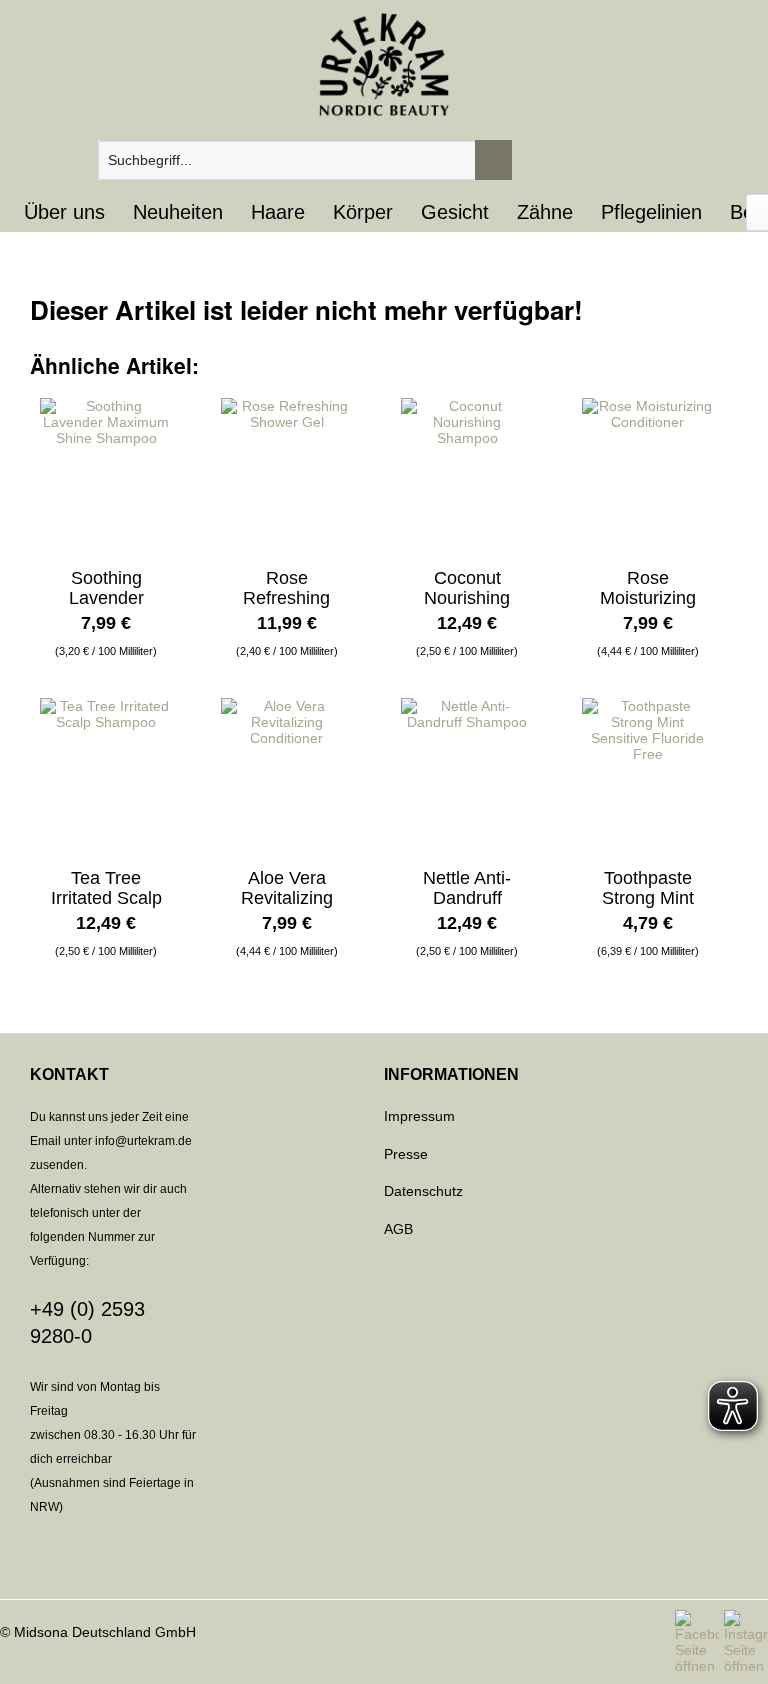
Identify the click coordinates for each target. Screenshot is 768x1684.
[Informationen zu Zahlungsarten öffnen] (384, 1559)
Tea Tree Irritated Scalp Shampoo (106, 888)
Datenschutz (423, 1191)
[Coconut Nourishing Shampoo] (467, 473)
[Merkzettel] (615, 160)
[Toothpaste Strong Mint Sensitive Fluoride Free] (648, 773)
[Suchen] (493, 160)
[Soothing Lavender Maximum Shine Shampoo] (106, 473)
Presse (406, 1154)
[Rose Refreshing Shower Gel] (287, 473)
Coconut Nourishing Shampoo (467, 588)
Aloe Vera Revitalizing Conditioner (287, 888)
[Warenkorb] (733, 160)
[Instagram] (746, 1642)
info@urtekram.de (143, 1141)
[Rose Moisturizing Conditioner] (648, 473)
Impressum (419, 1116)
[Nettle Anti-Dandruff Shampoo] (467, 773)
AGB (398, 1229)
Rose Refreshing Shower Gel (287, 588)
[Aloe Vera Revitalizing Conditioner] (287, 773)
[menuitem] (305, 160)
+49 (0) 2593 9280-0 (87, 1322)
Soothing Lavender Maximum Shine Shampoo (106, 588)
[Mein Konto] (674, 160)
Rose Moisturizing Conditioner (648, 588)
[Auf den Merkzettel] (162, 400)
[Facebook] (699, 1642)
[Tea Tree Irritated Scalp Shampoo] (106, 773)
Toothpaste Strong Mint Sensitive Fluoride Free (647, 888)
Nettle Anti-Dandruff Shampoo (467, 888)
